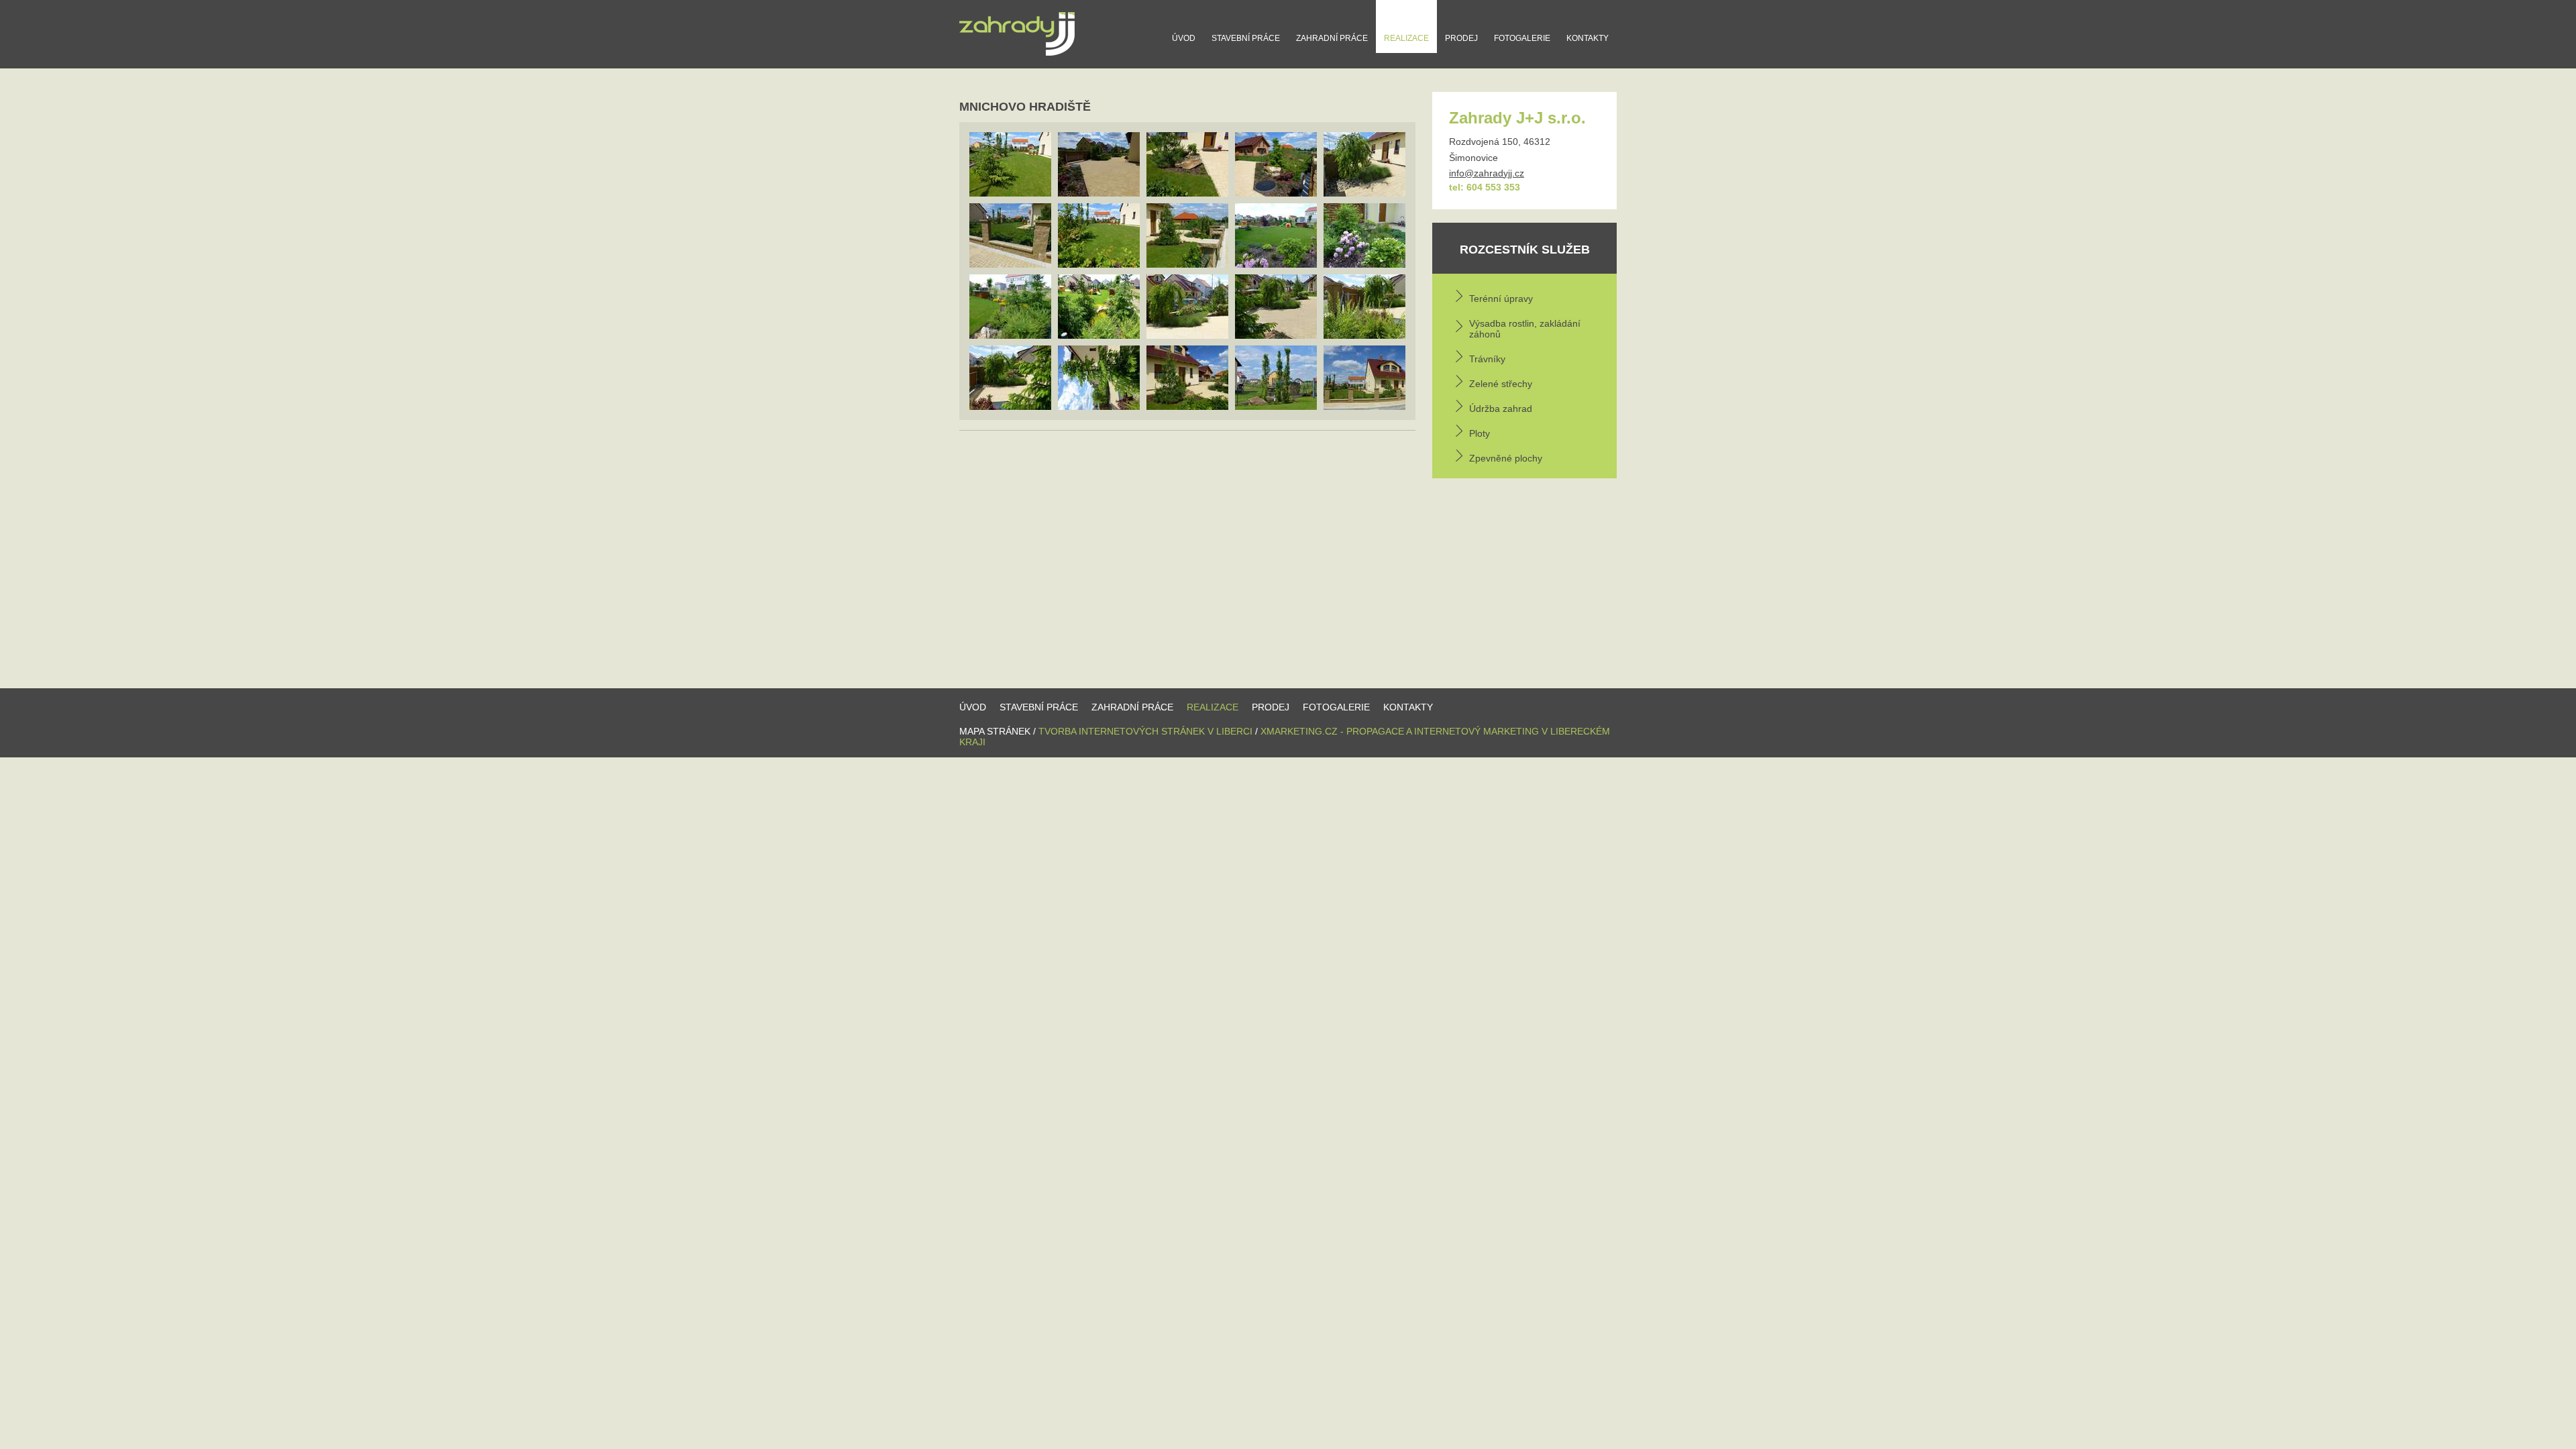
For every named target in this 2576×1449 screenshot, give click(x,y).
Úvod (1184, 38)
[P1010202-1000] (1187, 235)
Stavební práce (1246, 38)
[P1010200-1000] (1099, 235)
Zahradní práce (1332, 38)
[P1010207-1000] (1099, 307)
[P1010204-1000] (1276, 235)
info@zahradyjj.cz (1487, 173)
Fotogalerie (1522, 38)
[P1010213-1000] (1187, 307)
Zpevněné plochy (1506, 458)
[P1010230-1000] (1364, 378)
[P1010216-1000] (1276, 307)
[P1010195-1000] (1276, 164)
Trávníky (1487, 359)
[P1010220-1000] (1010, 378)
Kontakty (1588, 38)
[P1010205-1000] (1364, 235)
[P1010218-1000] (1364, 307)
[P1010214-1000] (1099, 164)
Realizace (1406, 38)
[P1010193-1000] (1187, 164)
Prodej (1461, 38)
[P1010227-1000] (1276, 378)
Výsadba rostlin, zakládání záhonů (1525, 329)
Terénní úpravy (1501, 299)
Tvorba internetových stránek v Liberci (1145, 731)
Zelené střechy (1501, 384)
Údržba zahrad (1501, 409)
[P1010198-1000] (1010, 235)
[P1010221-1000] (1099, 378)
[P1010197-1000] (1364, 164)
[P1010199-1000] (1010, 164)
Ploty (1480, 433)
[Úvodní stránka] (1017, 55)
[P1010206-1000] (1010, 307)
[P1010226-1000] (1187, 378)
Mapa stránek (995, 731)
